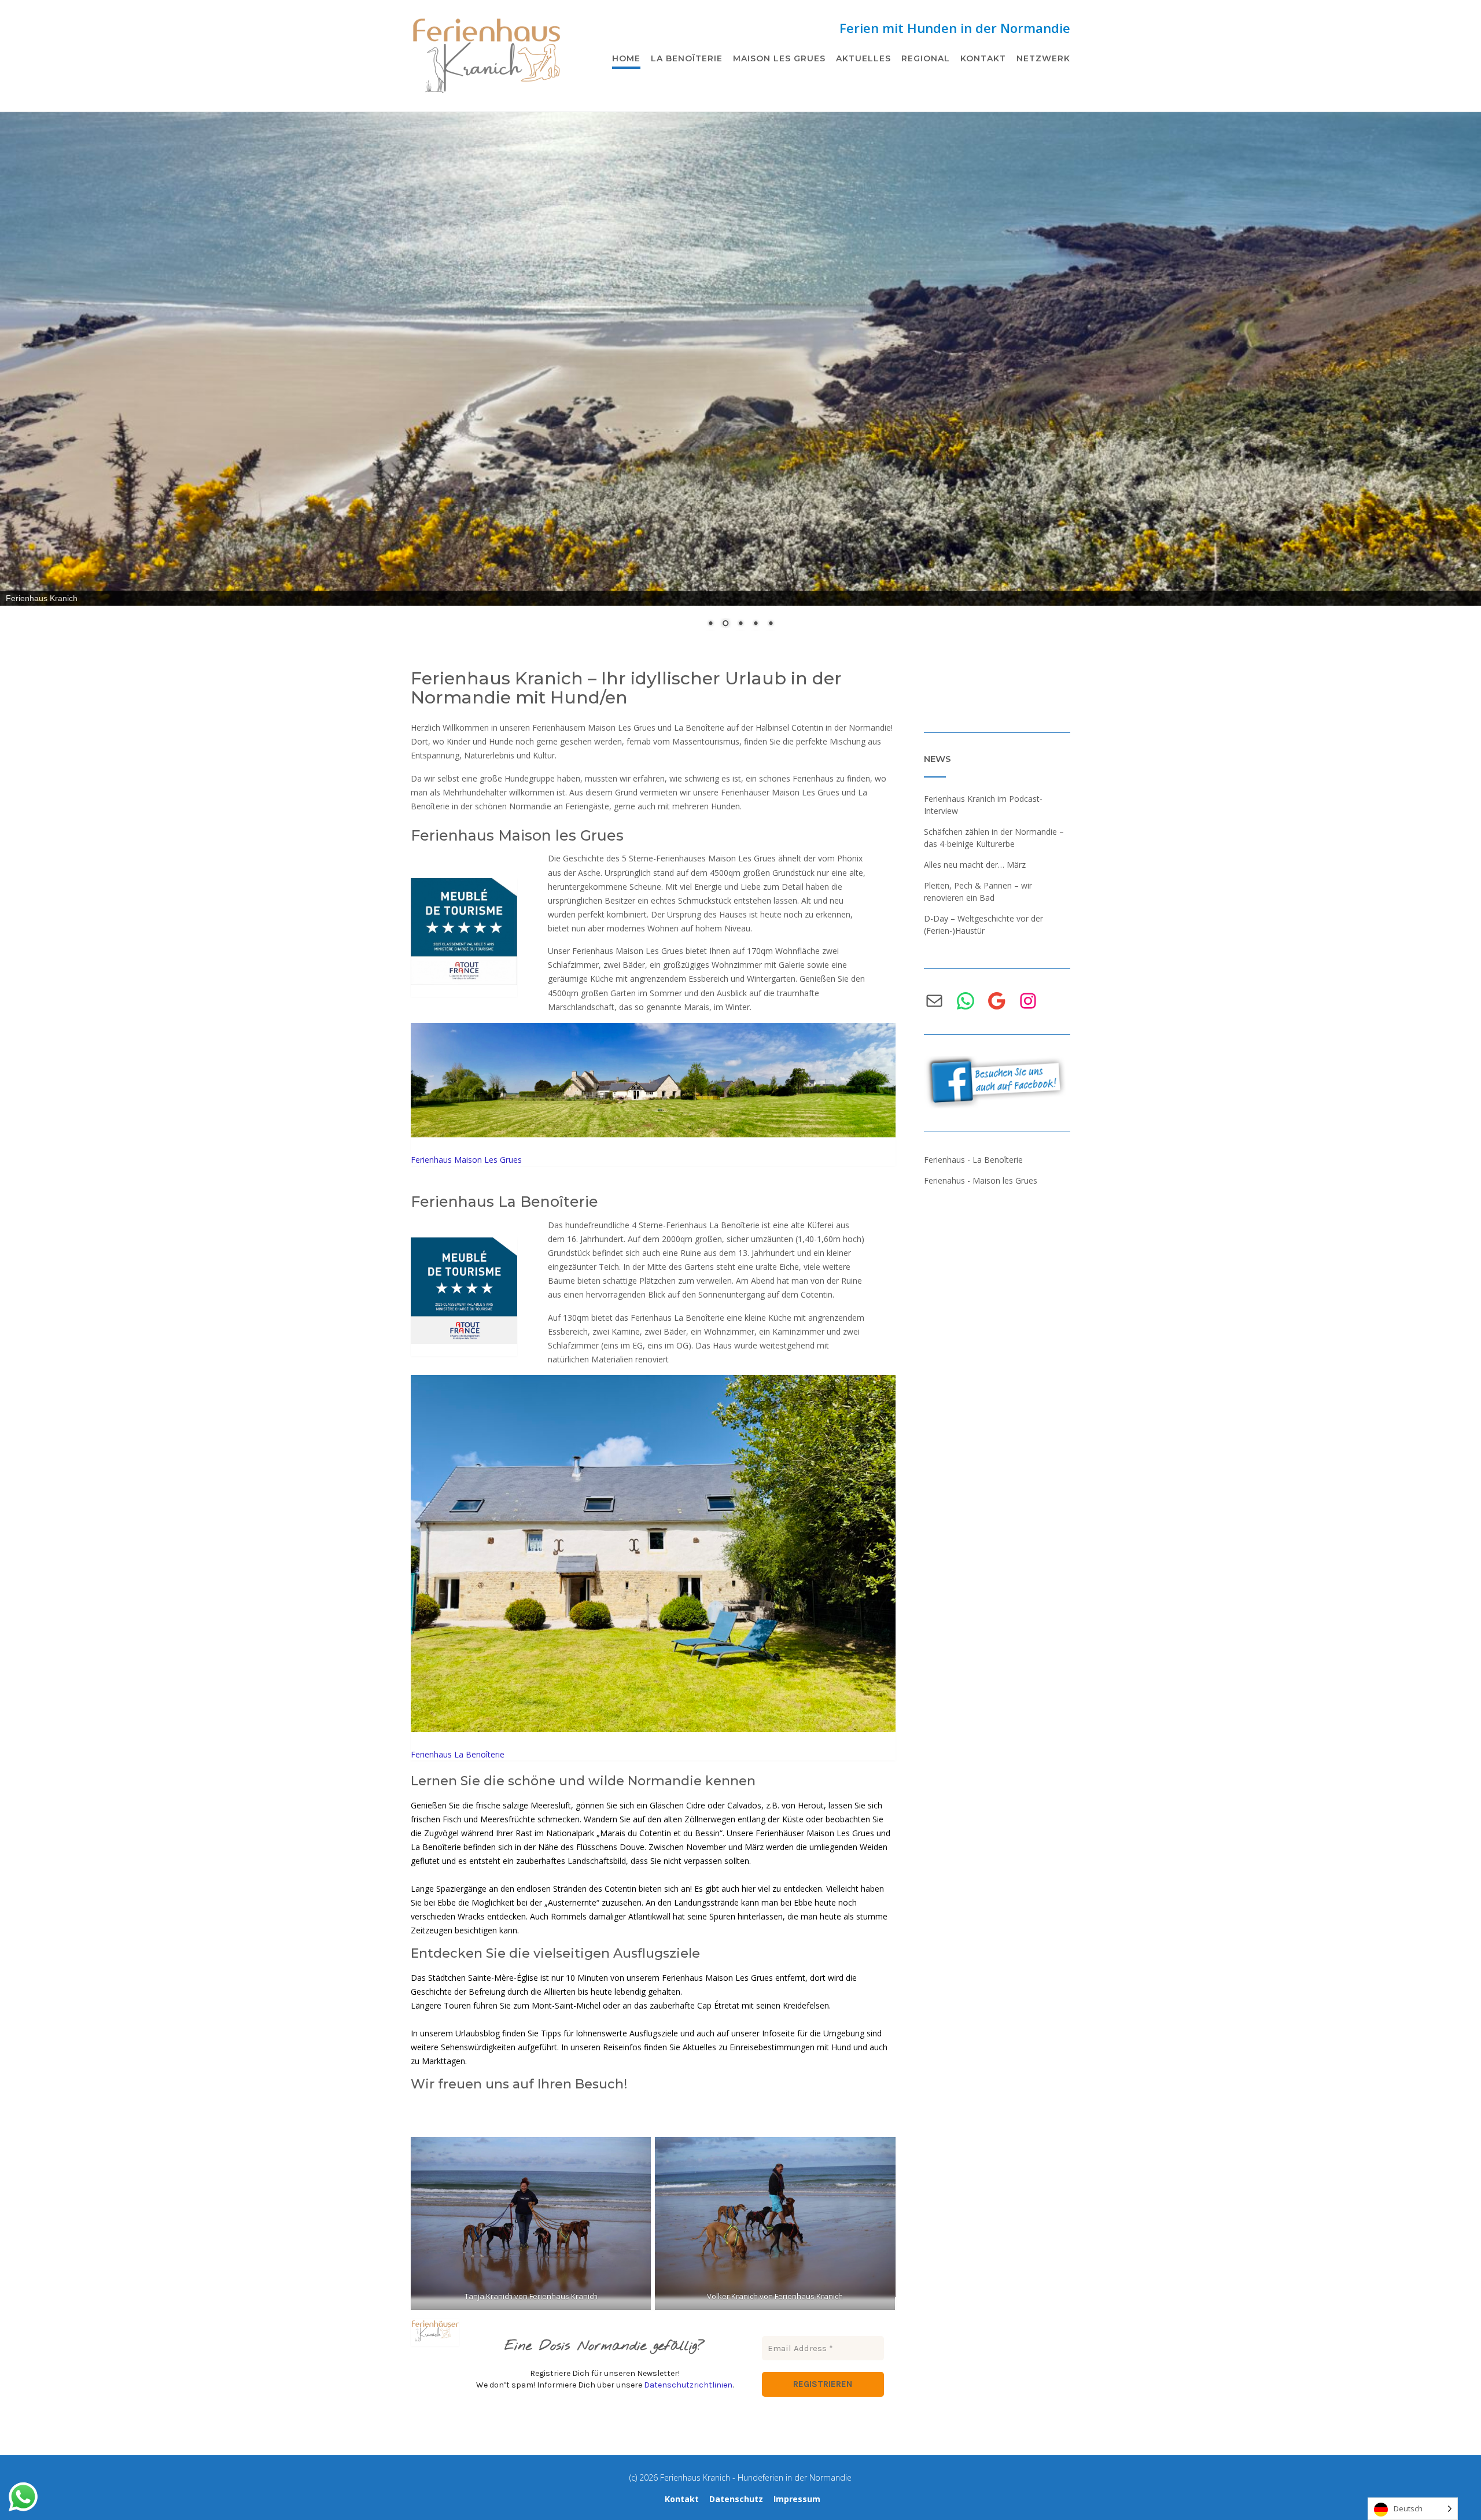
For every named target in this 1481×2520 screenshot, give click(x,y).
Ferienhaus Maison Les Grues (466, 1160)
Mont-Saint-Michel (566, 2005)
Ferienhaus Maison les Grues (517, 835)
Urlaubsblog (478, 2033)
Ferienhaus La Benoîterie (504, 1202)
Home (626, 58)
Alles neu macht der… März (975, 865)
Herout (810, 1805)
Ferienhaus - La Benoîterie (973, 1160)
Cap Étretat (718, 2005)
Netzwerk (1043, 58)
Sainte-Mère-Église (503, 1978)
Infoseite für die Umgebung (813, 2033)
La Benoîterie (687, 58)
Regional (926, 58)
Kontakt (983, 58)
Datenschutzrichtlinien (688, 2385)
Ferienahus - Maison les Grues (981, 1180)
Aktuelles (863, 58)
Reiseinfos (622, 2047)
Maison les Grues (779, 58)
